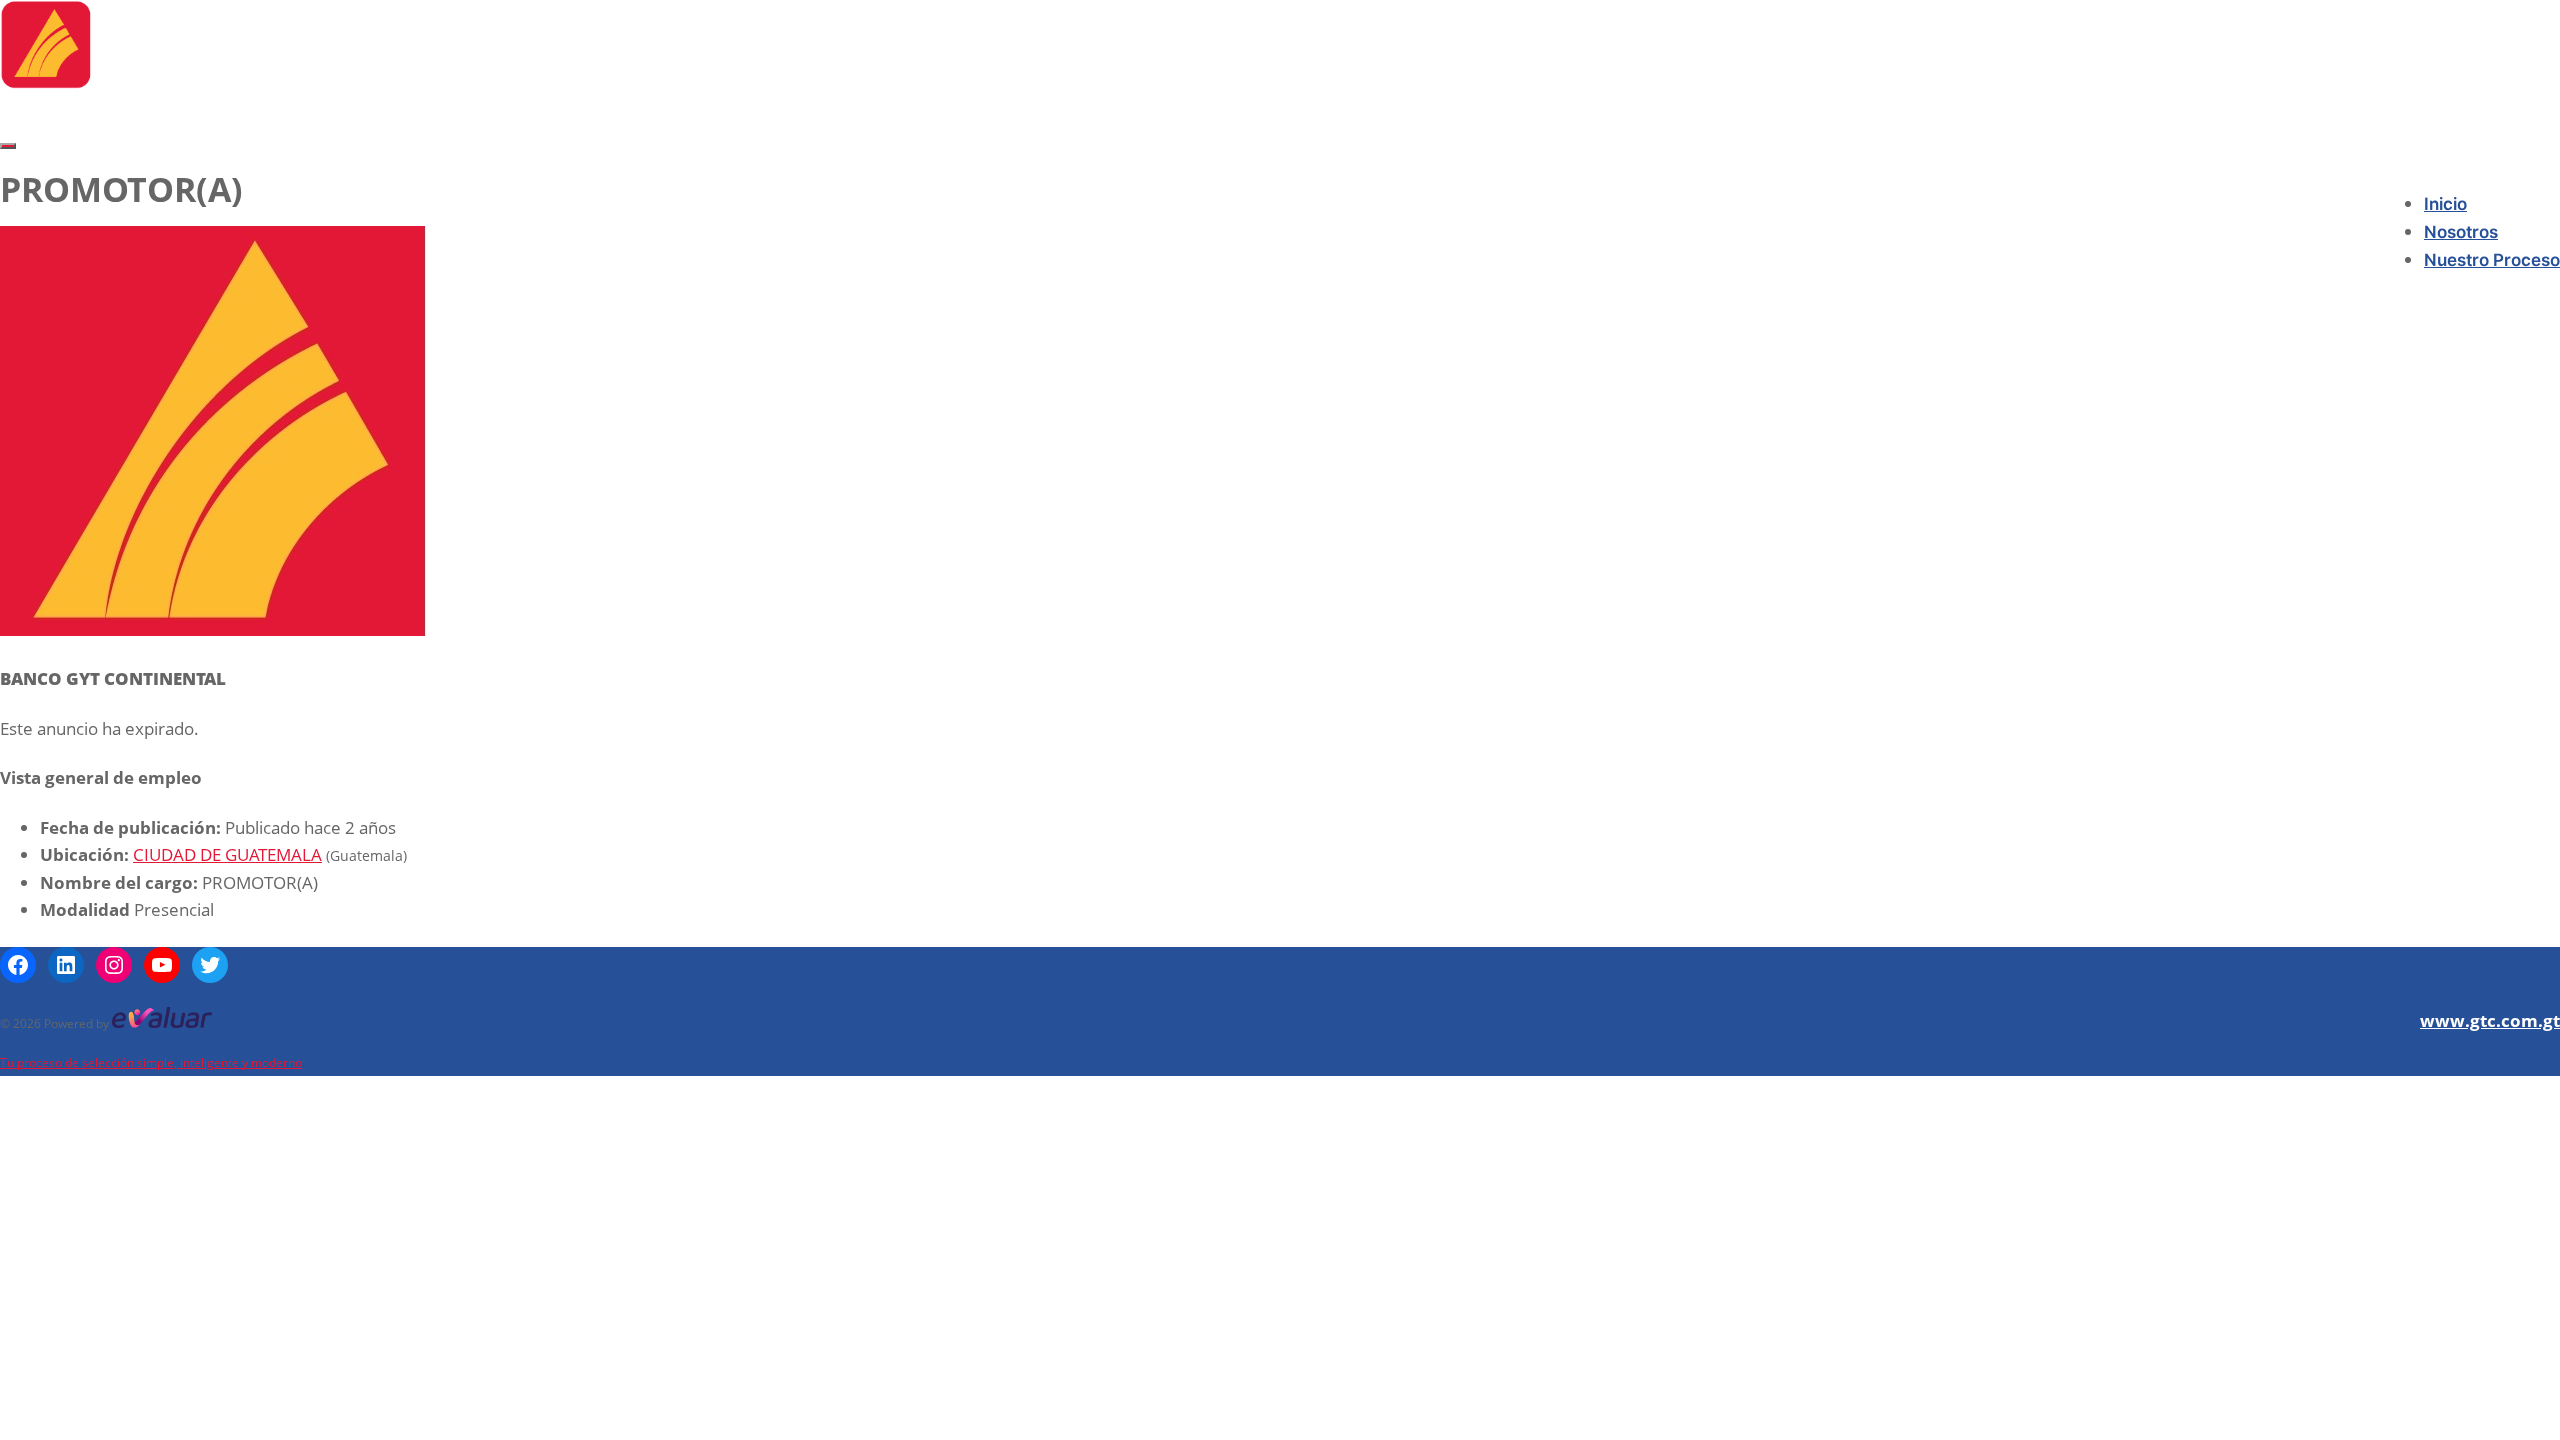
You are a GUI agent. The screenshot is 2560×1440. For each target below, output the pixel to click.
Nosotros (2461, 232)
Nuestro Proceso (2492, 260)
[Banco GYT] (46, 82)
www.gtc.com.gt (2490, 1020)
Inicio (2445, 204)
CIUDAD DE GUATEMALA (227, 854)
